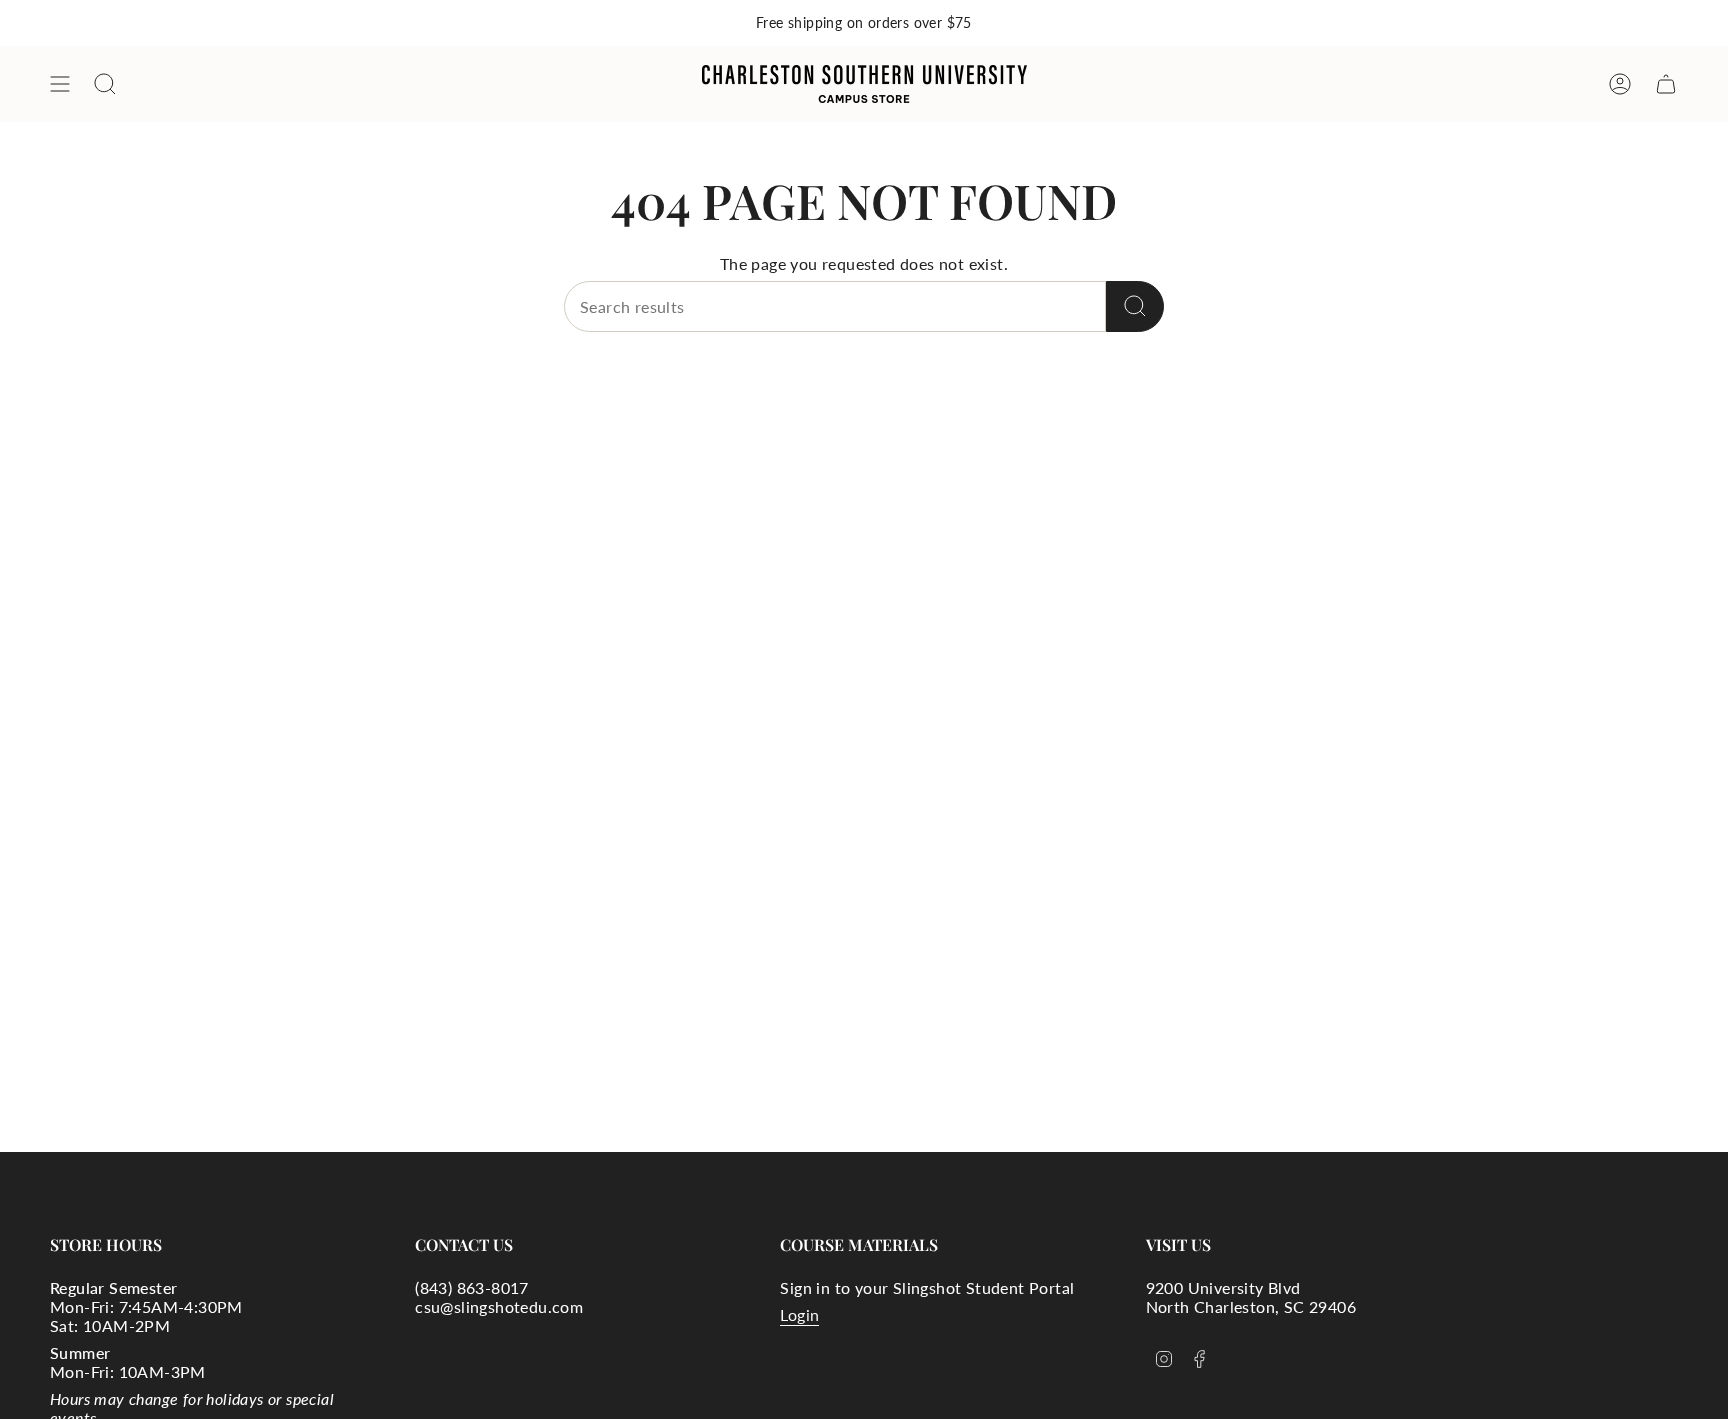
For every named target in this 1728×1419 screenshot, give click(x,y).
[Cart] (1666, 84)
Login (799, 1314)
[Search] (1135, 306)
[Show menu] (60, 84)
